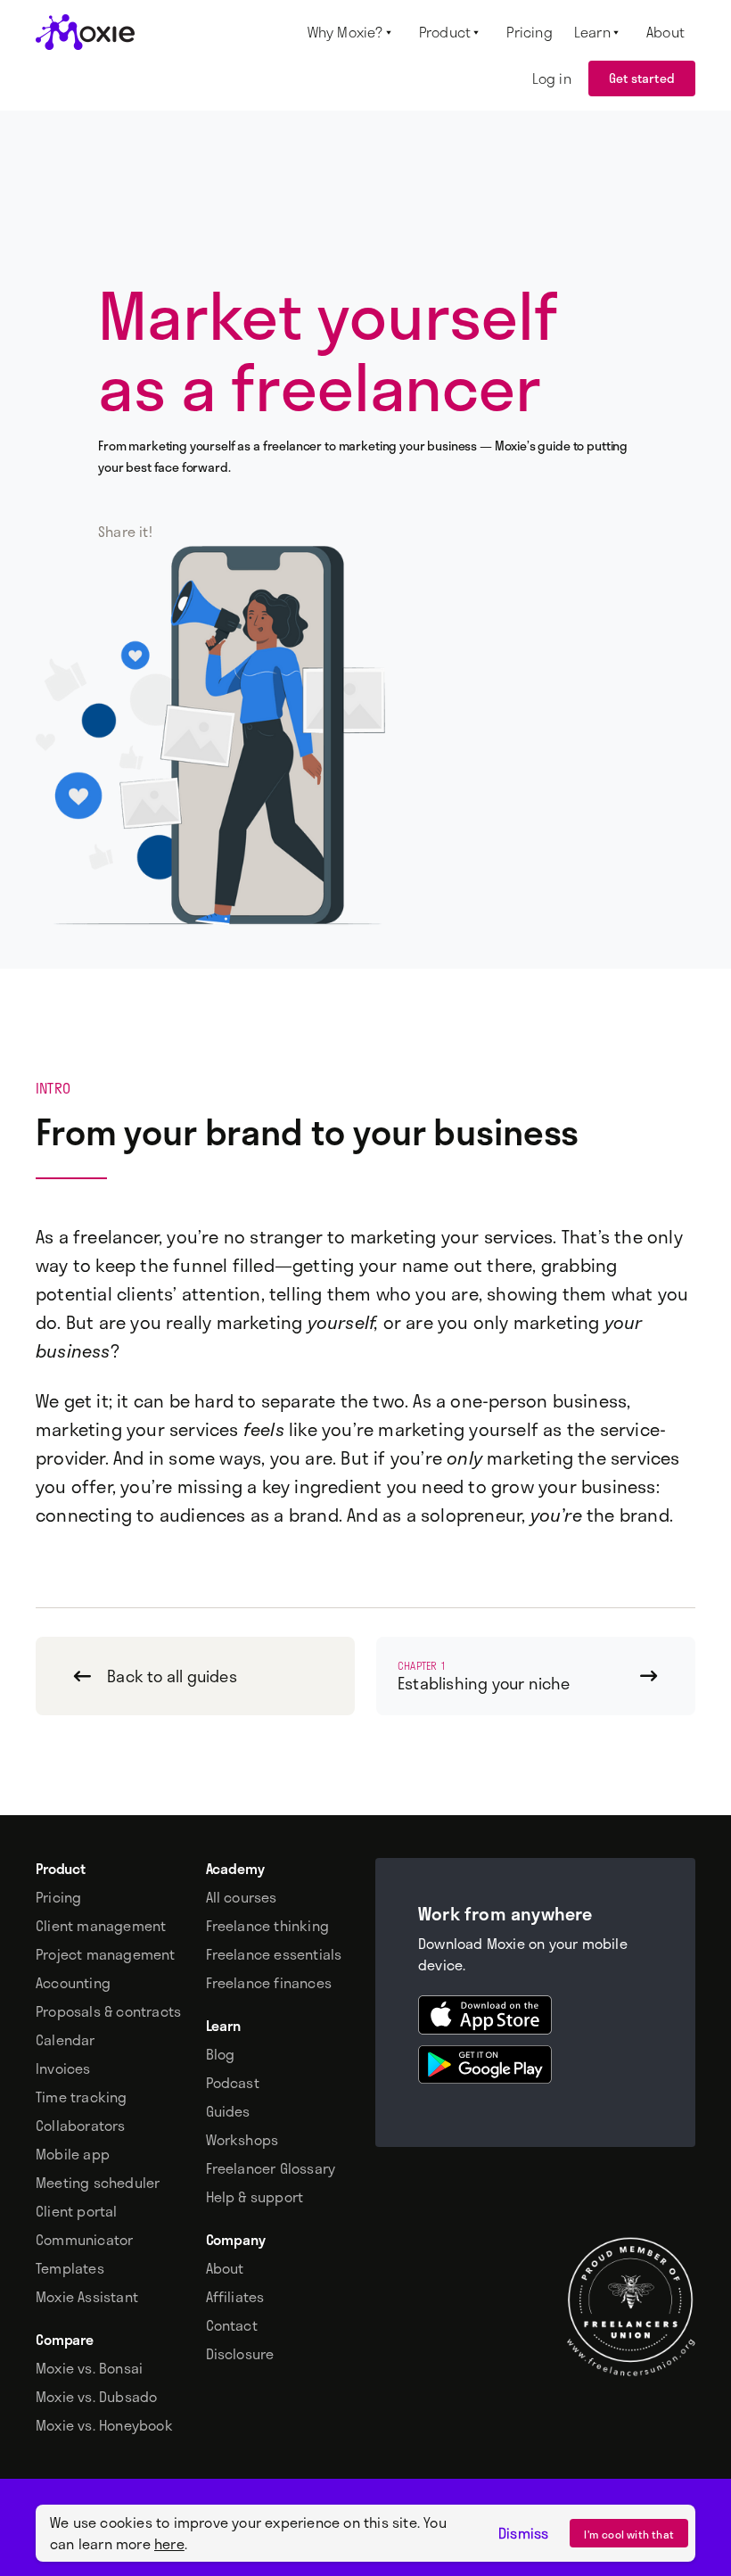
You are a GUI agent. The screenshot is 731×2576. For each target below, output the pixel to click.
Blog (221, 2054)
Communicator (84, 2240)
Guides (228, 2111)
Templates (70, 2268)
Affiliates (235, 2297)
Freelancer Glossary (271, 2168)
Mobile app (73, 2154)
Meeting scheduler (98, 2183)
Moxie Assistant (87, 2297)
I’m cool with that (629, 2534)
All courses (242, 1897)
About (225, 2268)
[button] (353, 32)
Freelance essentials (274, 1954)
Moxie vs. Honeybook (104, 2425)
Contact (232, 2325)
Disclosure (240, 2354)
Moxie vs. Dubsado (96, 2397)
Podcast (233, 2083)
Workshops (242, 2140)
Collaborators (81, 2126)
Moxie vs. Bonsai (89, 2368)
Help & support (255, 2197)
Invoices (63, 2068)
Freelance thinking (268, 1926)
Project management (106, 1954)
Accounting (73, 1983)
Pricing (58, 1897)
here (169, 2543)
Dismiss (523, 2533)
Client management (101, 1926)
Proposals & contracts (108, 2011)
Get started (642, 78)
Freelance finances (269, 1983)
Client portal (77, 2211)
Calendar (66, 2040)
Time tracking (82, 2097)
